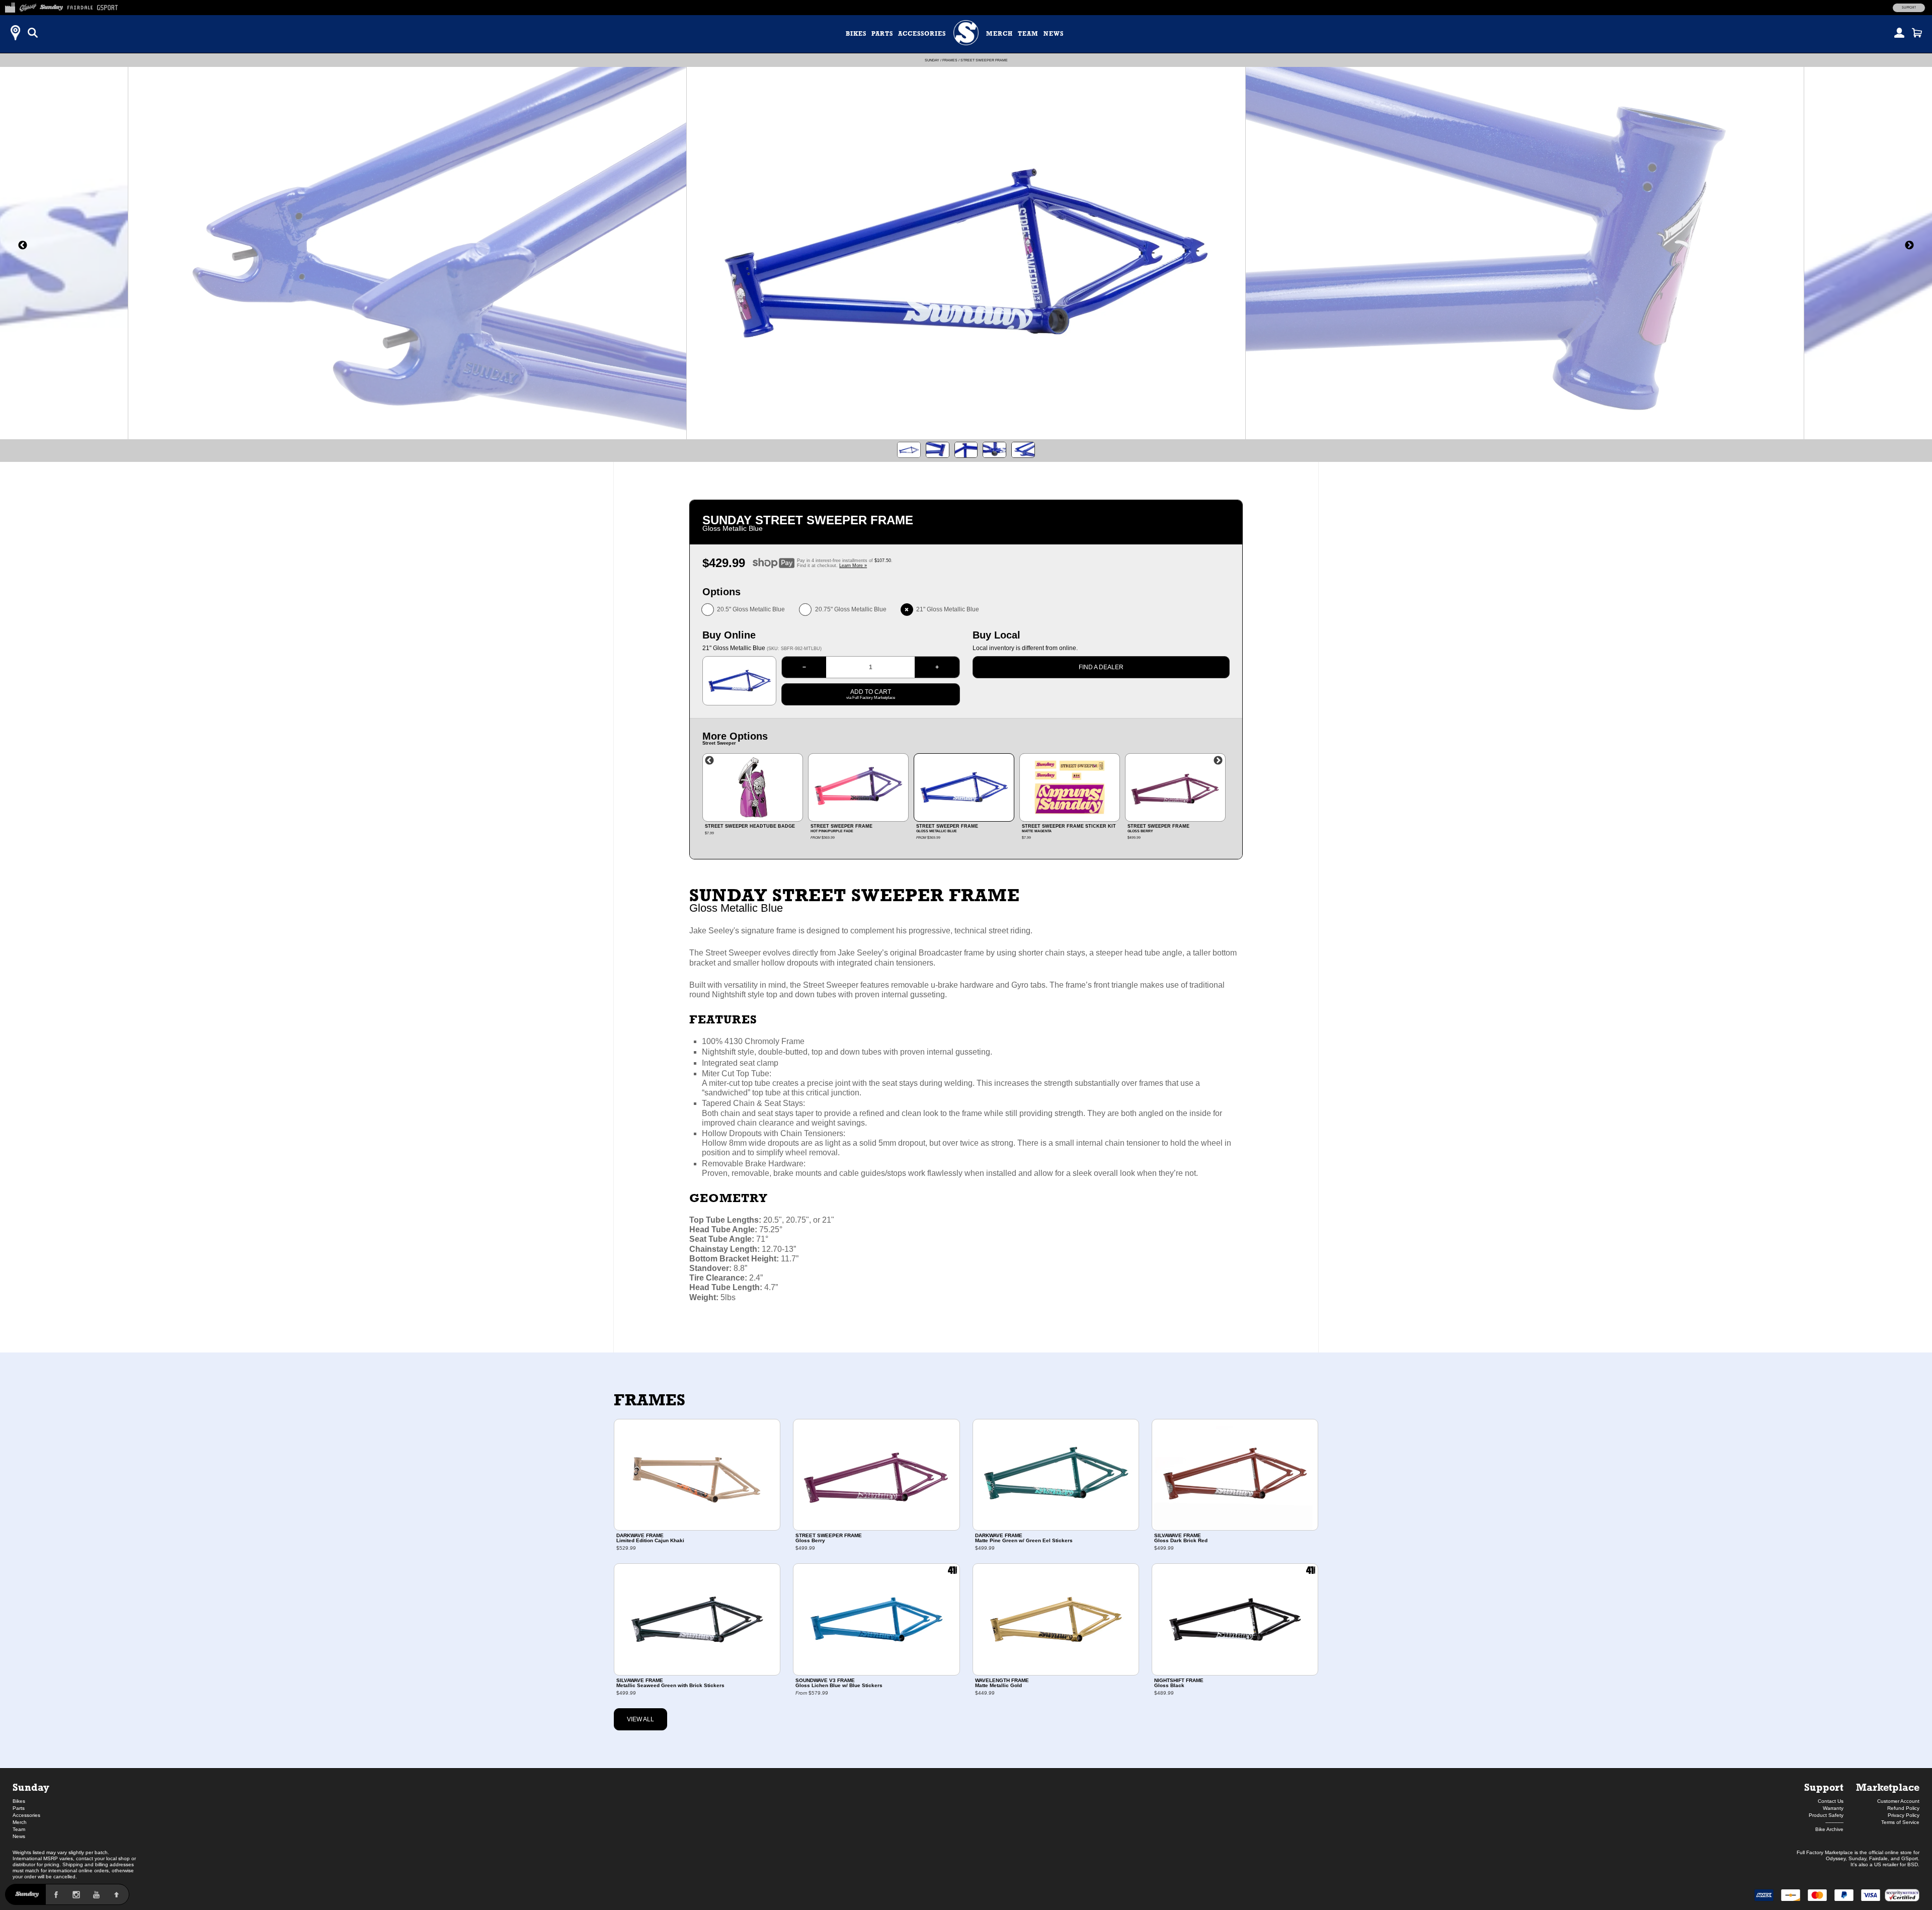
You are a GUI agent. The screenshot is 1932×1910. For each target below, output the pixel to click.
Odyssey (1836, 1858)
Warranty (1833, 1808)
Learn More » (853, 566)
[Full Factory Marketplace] (10, 6)
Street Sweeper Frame (984, 60)
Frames (950, 60)
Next (1218, 761)
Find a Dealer (1101, 667)
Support (1909, 8)
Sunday (932, 60)
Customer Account (1898, 1801)
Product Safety (1826, 1815)
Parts (882, 34)
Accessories (922, 34)
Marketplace (1888, 1787)
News (1054, 34)
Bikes (856, 34)
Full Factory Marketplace (1825, 1852)
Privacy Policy (1904, 1815)
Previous (709, 761)
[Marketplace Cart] (1917, 33)
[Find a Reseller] (15, 33)
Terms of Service (1900, 1822)
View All (640, 1719)
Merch (999, 34)
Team (1028, 34)
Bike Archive (1829, 1829)
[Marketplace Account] (1899, 33)
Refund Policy (1903, 1808)
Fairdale (1878, 1858)
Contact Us (1831, 1801)
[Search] (33, 33)
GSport (1910, 1858)
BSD (1913, 1864)
